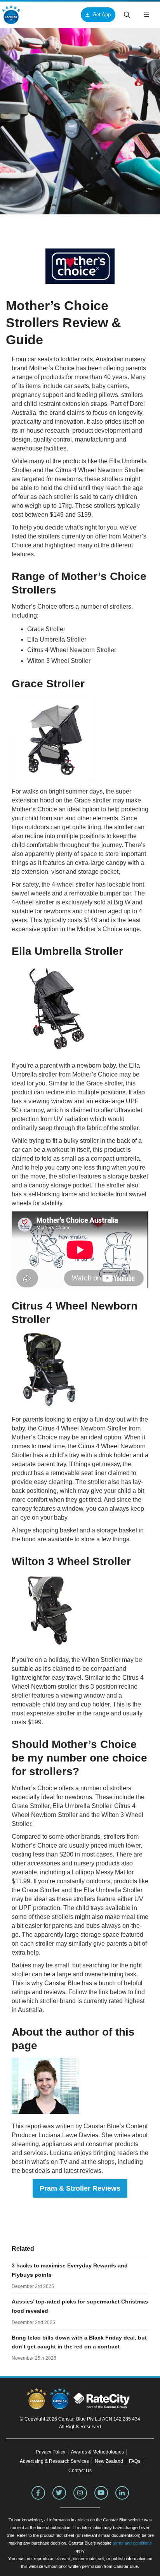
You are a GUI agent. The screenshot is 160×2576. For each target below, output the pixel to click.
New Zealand (109, 2461)
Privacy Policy (50, 2452)
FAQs (135, 2461)
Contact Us (80, 2471)
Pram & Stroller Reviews (80, 2188)
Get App (102, 15)
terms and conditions (132, 2543)
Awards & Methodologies (97, 2452)
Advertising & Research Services (54, 2461)
